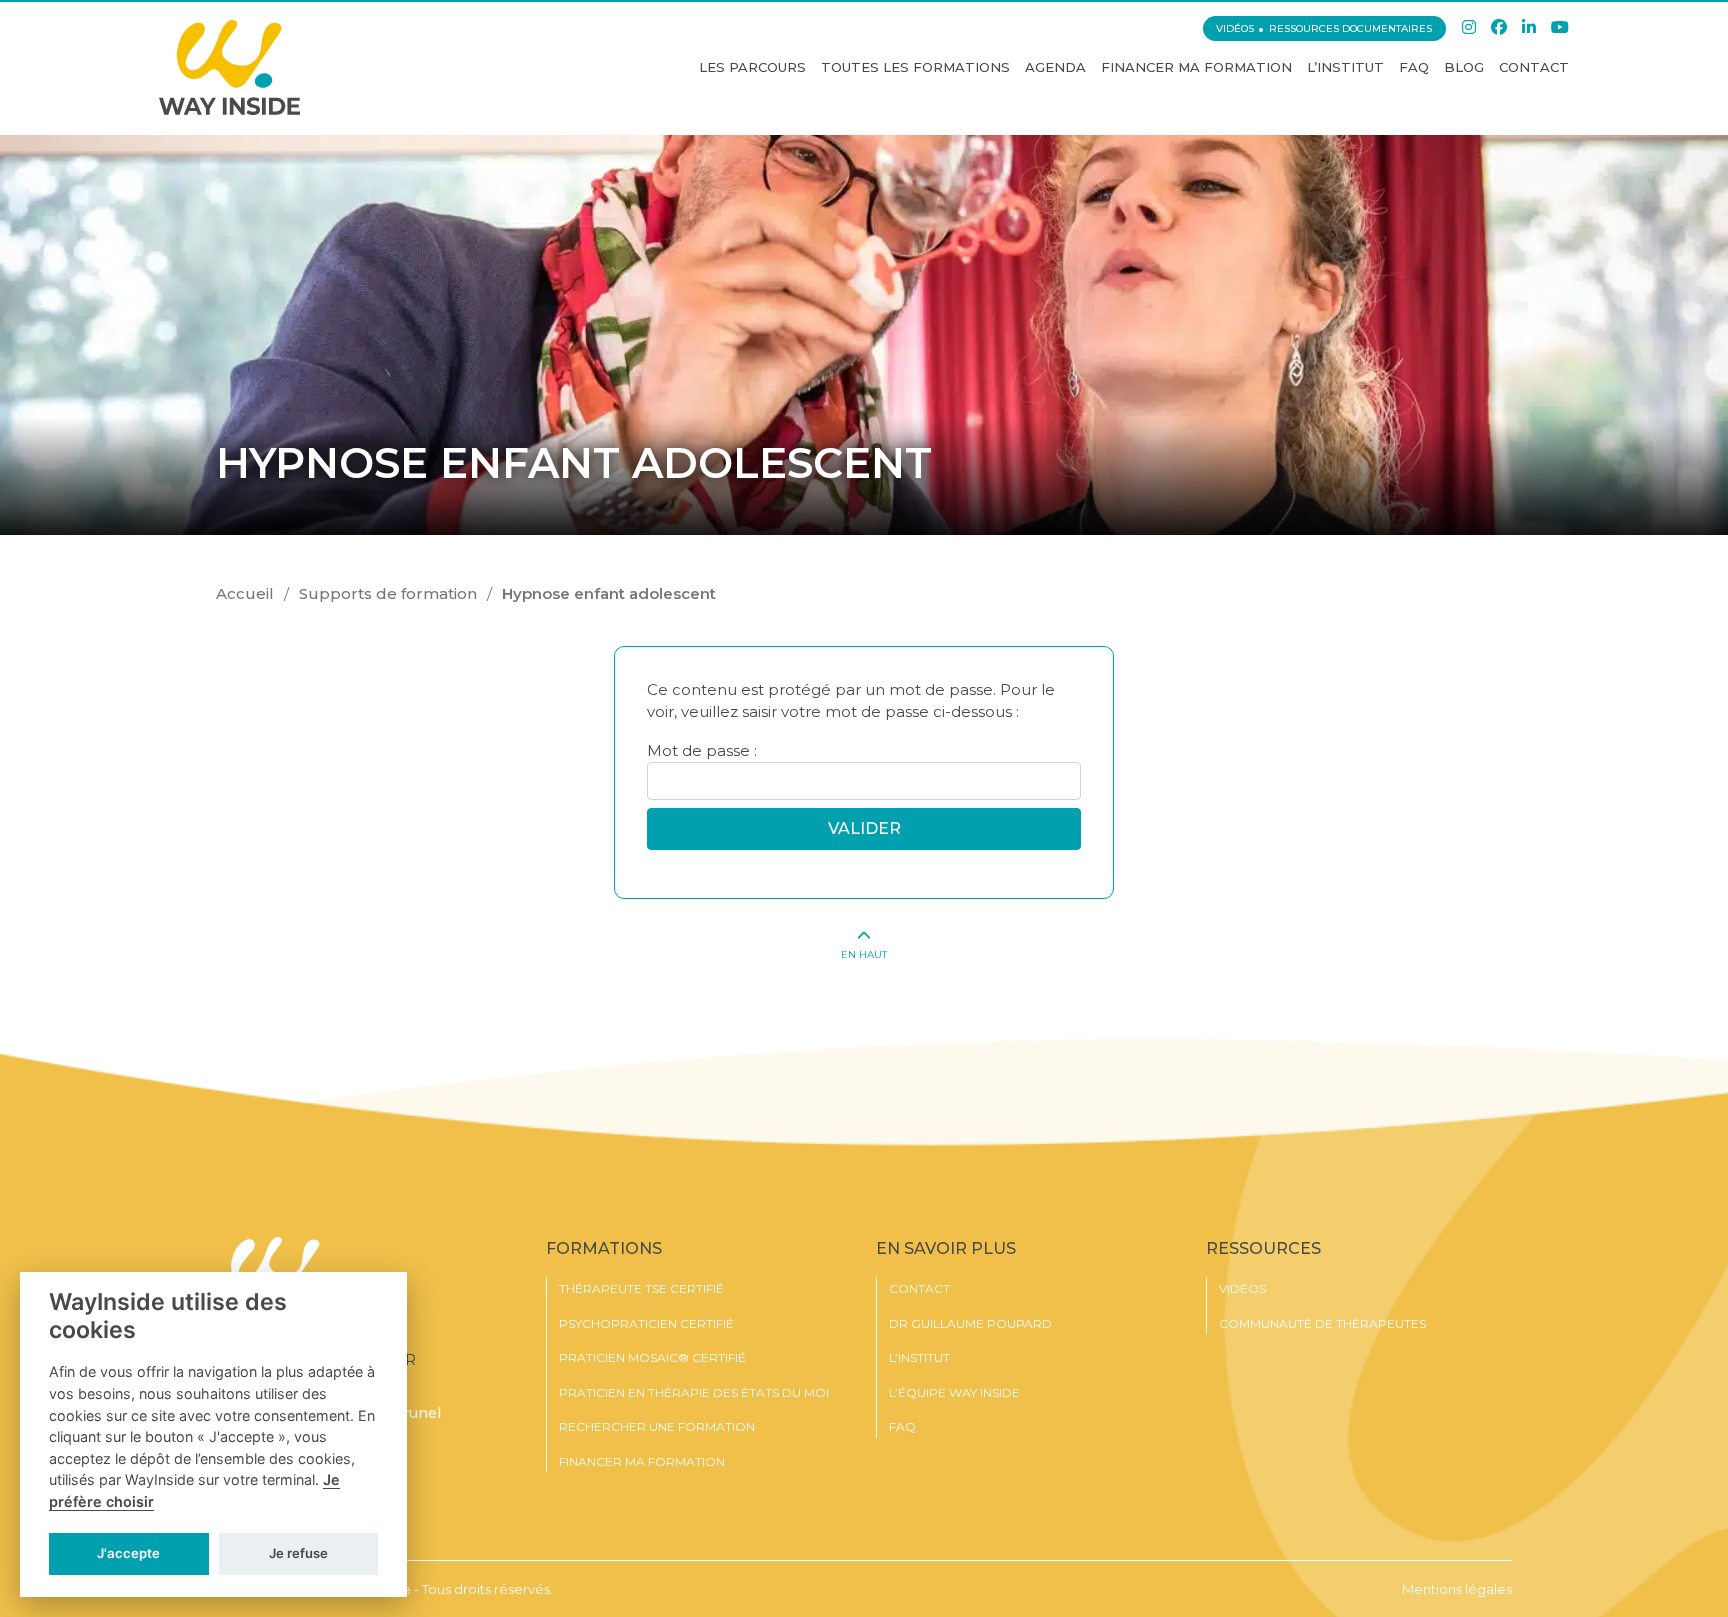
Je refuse (298, 1553)
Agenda (1055, 67)
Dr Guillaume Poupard (970, 1324)
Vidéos (1235, 28)
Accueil (245, 593)
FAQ (1414, 67)
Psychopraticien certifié (646, 1324)
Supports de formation (388, 593)
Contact (1534, 67)
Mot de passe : (702, 750)
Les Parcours (752, 67)
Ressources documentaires (1350, 28)
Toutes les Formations (915, 67)
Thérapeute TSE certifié (641, 1289)
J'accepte (128, 1553)
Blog (1464, 67)
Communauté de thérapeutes (1322, 1324)
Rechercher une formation (657, 1427)
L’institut (1345, 67)
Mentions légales (1457, 1589)
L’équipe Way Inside (954, 1393)
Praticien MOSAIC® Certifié (652, 1358)
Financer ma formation (1196, 67)
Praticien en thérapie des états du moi (694, 1393)
